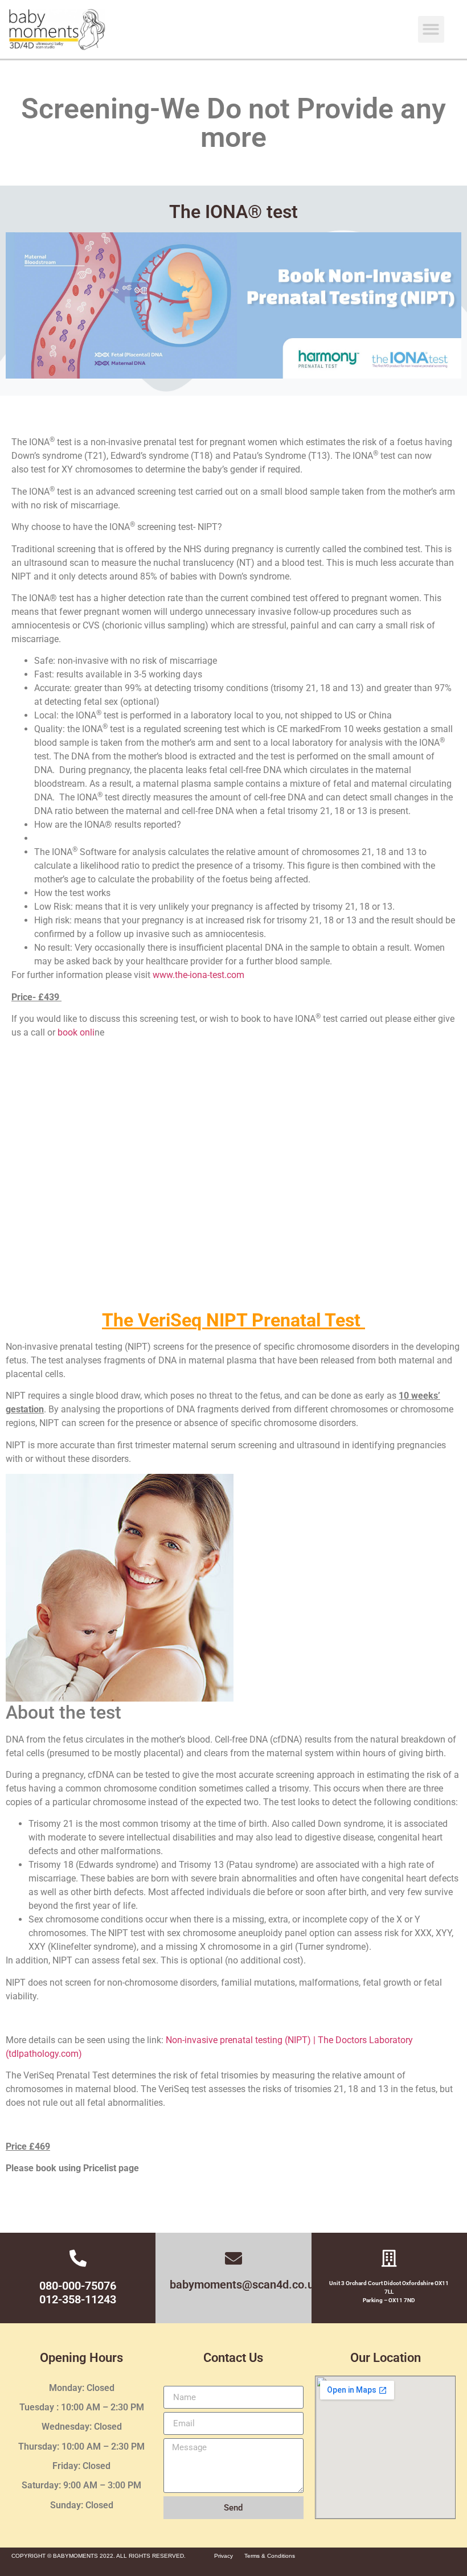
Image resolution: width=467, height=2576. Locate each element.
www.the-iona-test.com (198, 975)
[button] (431, 29)
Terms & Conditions (270, 2556)
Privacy (224, 2556)
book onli (76, 1032)
